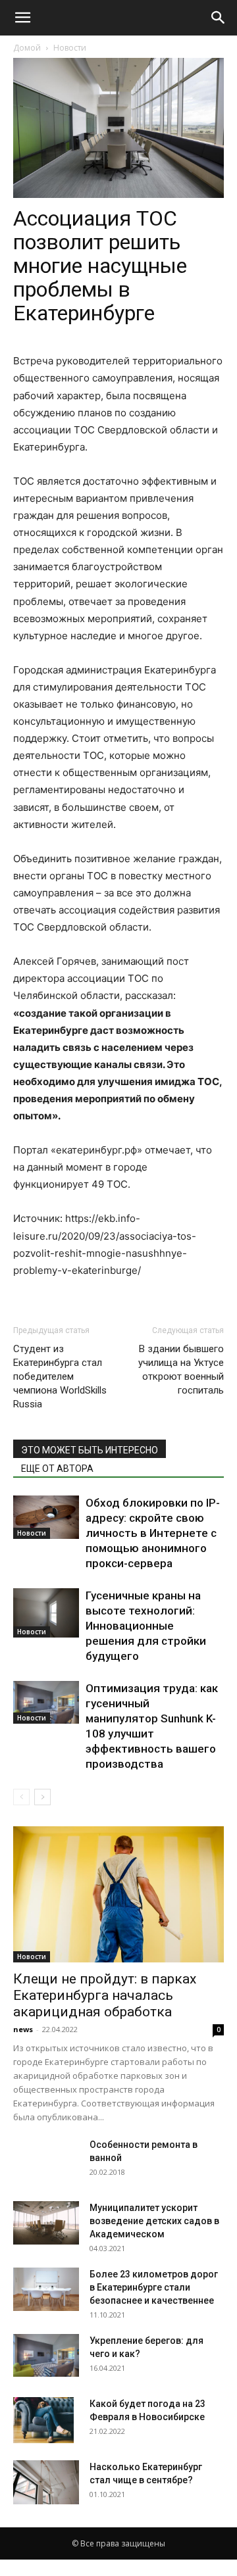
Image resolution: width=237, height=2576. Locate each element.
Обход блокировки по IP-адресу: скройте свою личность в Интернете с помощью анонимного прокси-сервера (153, 1533)
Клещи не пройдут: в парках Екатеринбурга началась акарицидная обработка (105, 1995)
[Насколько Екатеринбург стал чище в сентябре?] (46, 2482)
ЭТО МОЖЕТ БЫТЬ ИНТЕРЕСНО (90, 1450)
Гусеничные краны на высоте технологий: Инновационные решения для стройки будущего (146, 1626)
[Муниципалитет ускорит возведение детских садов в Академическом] (46, 2223)
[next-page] (42, 1797)
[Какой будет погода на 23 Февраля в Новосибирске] (43, 2420)
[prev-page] (21, 1797)
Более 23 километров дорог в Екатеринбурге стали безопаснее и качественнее (154, 2287)
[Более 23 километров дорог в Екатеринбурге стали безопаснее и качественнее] (46, 2290)
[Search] (219, 18)
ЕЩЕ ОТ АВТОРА (57, 1469)
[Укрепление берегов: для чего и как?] (46, 2356)
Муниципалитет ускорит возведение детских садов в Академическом (154, 2221)
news (23, 2029)
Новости (70, 48)
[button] (22, 18)
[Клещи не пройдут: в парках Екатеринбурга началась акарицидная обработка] (118, 1894)
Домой (27, 48)
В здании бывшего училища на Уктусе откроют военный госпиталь (181, 1370)
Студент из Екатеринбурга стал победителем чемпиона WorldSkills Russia (60, 1376)
